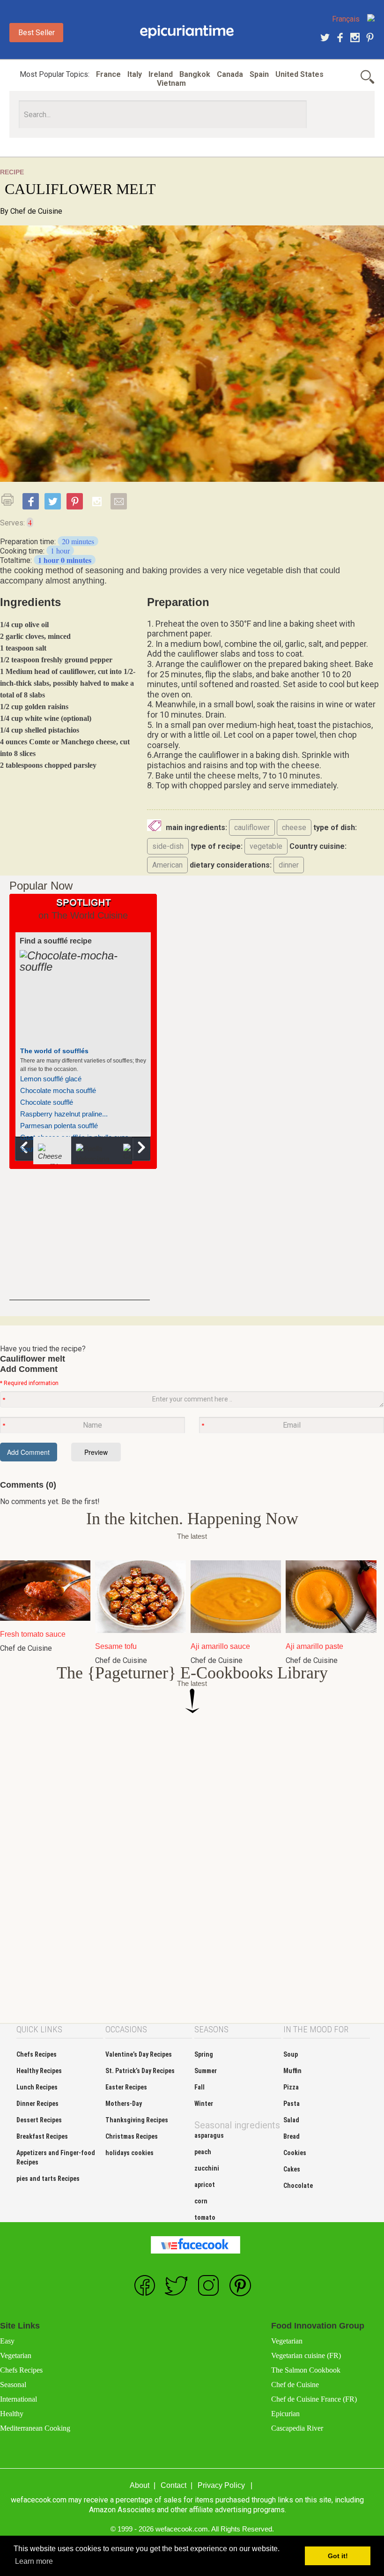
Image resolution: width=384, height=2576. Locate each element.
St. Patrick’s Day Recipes (140, 2071)
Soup (291, 2054)
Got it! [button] (338, 2556)
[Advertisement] (80, 1242)
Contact (174, 2485)
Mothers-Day (124, 2104)
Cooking (187, 32)
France (108, 74)
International (18, 2399)
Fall (199, 2087)
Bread (292, 2136)
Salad (291, 2120)
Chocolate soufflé (47, 1102)
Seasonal (13, 2385)
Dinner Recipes (37, 2104)
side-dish (168, 846)
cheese (294, 827)
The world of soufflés (54, 1051)
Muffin (292, 2071)
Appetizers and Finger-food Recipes (56, 2157)
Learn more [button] (34, 2561)
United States (299, 74)
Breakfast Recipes (42, 2136)
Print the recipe (10, 500)
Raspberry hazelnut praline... (64, 1114)
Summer (206, 2071)
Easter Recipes (126, 2087)
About (140, 2485)
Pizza (291, 2087)
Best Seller (37, 33)
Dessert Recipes (39, 2120)
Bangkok (195, 74)
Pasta (292, 2104)
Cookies (295, 2153)
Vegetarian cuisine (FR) (306, 2355)
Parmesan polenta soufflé (59, 1126)
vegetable (266, 846)
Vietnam (171, 83)
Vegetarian (16, 2355)
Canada (230, 74)
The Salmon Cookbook (306, 2370)
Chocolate (298, 2186)
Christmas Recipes (132, 2136)
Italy (135, 74)
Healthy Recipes (39, 2071)
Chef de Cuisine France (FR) (314, 2399)
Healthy (12, 2414)
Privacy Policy (221, 2485)
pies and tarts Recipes (48, 2179)
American (167, 865)
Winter (204, 2104)
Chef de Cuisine (36, 211)
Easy (7, 2341)
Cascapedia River (297, 2428)
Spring (204, 2054)
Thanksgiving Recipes (137, 2120)
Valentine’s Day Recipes (139, 2054)
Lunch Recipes (37, 2087)
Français (346, 19)
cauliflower (252, 827)
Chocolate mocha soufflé (58, 1090)
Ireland (161, 74)
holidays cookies (129, 2153)
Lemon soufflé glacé (51, 1079)
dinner (289, 865)
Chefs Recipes (37, 2054)
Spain (259, 74)
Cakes (292, 2169)
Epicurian (285, 2414)
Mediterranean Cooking (35, 2428)
